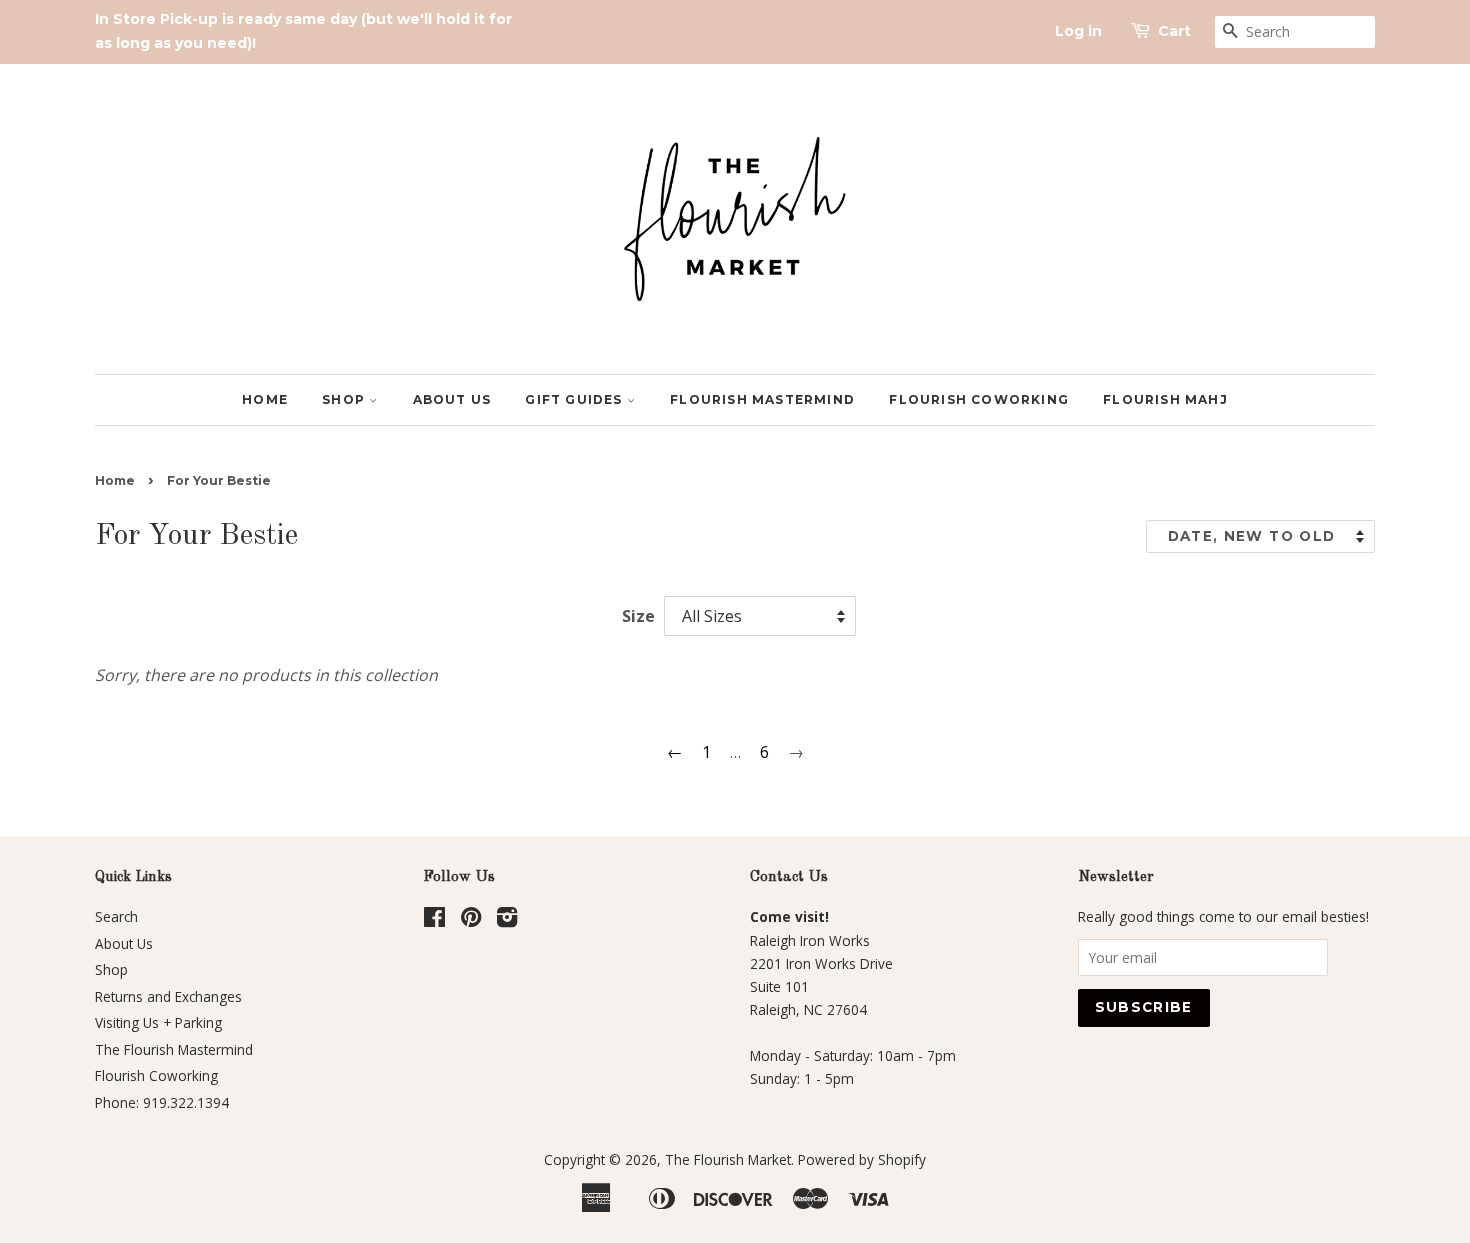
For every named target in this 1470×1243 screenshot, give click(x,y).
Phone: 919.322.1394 (162, 1102)
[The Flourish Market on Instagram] (507, 920)
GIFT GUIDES (575, 399)
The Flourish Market (728, 1159)
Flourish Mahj (1165, 399)
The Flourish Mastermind (174, 1049)
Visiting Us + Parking (158, 1022)
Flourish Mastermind (762, 399)
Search (116, 916)
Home (265, 399)
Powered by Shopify (862, 1159)
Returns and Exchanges (168, 996)
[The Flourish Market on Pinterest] (471, 920)
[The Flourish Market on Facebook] (434, 920)
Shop (345, 399)
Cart (1174, 31)
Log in (1078, 31)
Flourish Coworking (979, 399)
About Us (452, 399)
